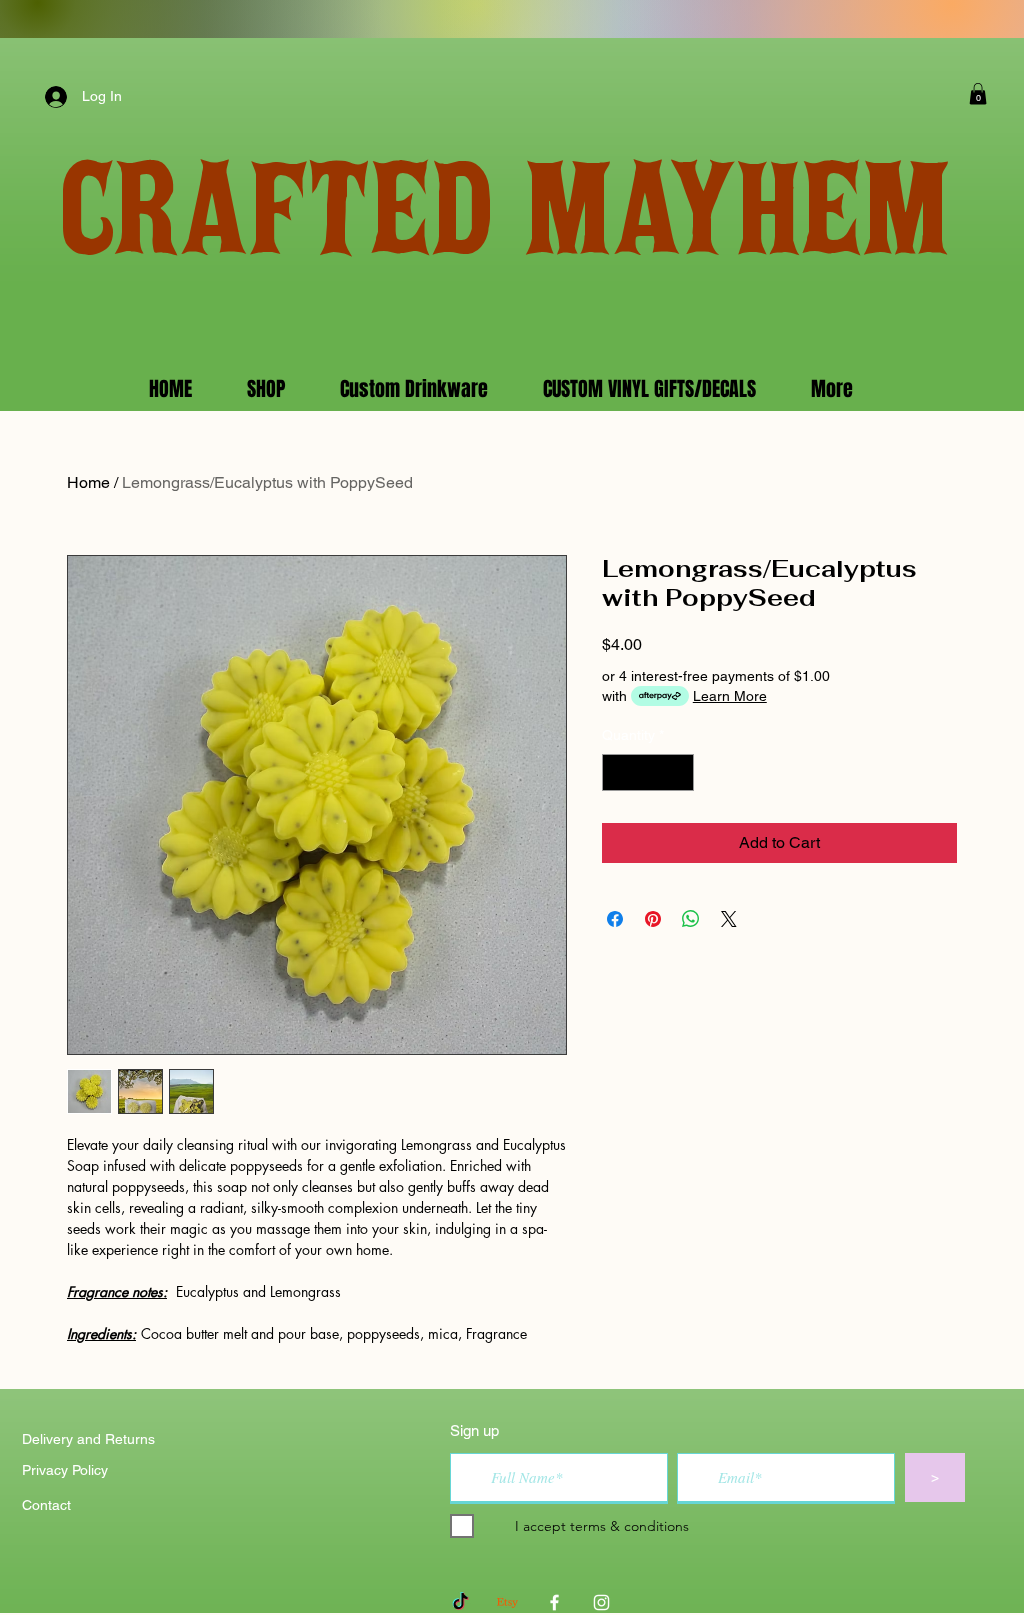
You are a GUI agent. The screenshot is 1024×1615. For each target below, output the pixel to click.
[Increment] (678, 772)
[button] (978, 94)
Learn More (730, 696)
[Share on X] (729, 919)
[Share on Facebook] (615, 919)
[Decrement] (617, 772)
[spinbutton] (648, 772)
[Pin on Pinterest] (653, 919)
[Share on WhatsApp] (691, 919)
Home (88, 482)
